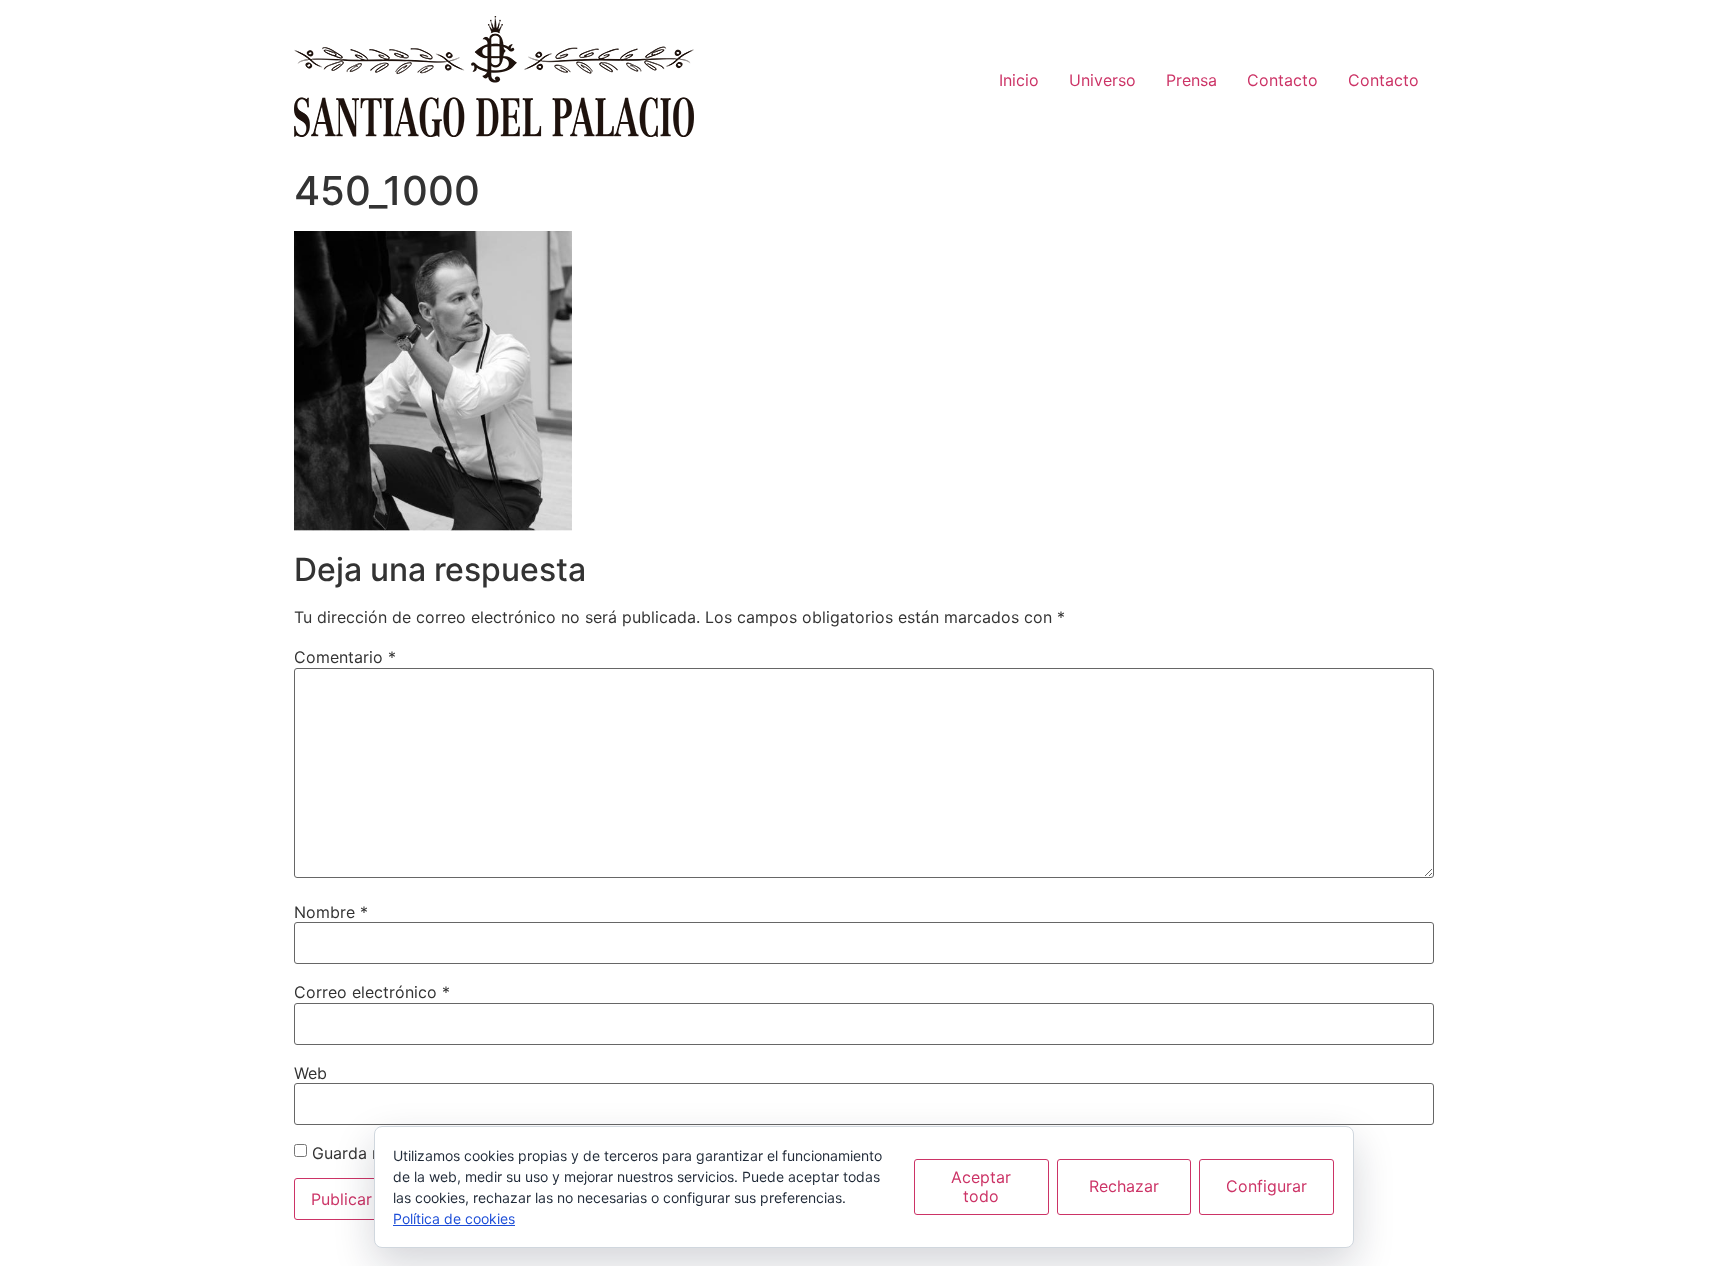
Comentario (345, 657)
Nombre (331, 912)
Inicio (1019, 80)
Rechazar (1124, 1186)
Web (310, 1073)
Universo (1102, 80)
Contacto (1282, 80)
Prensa (1191, 80)
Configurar (1266, 1186)
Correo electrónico (372, 992)
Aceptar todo (981, 1186)
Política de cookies (454, 1218)
